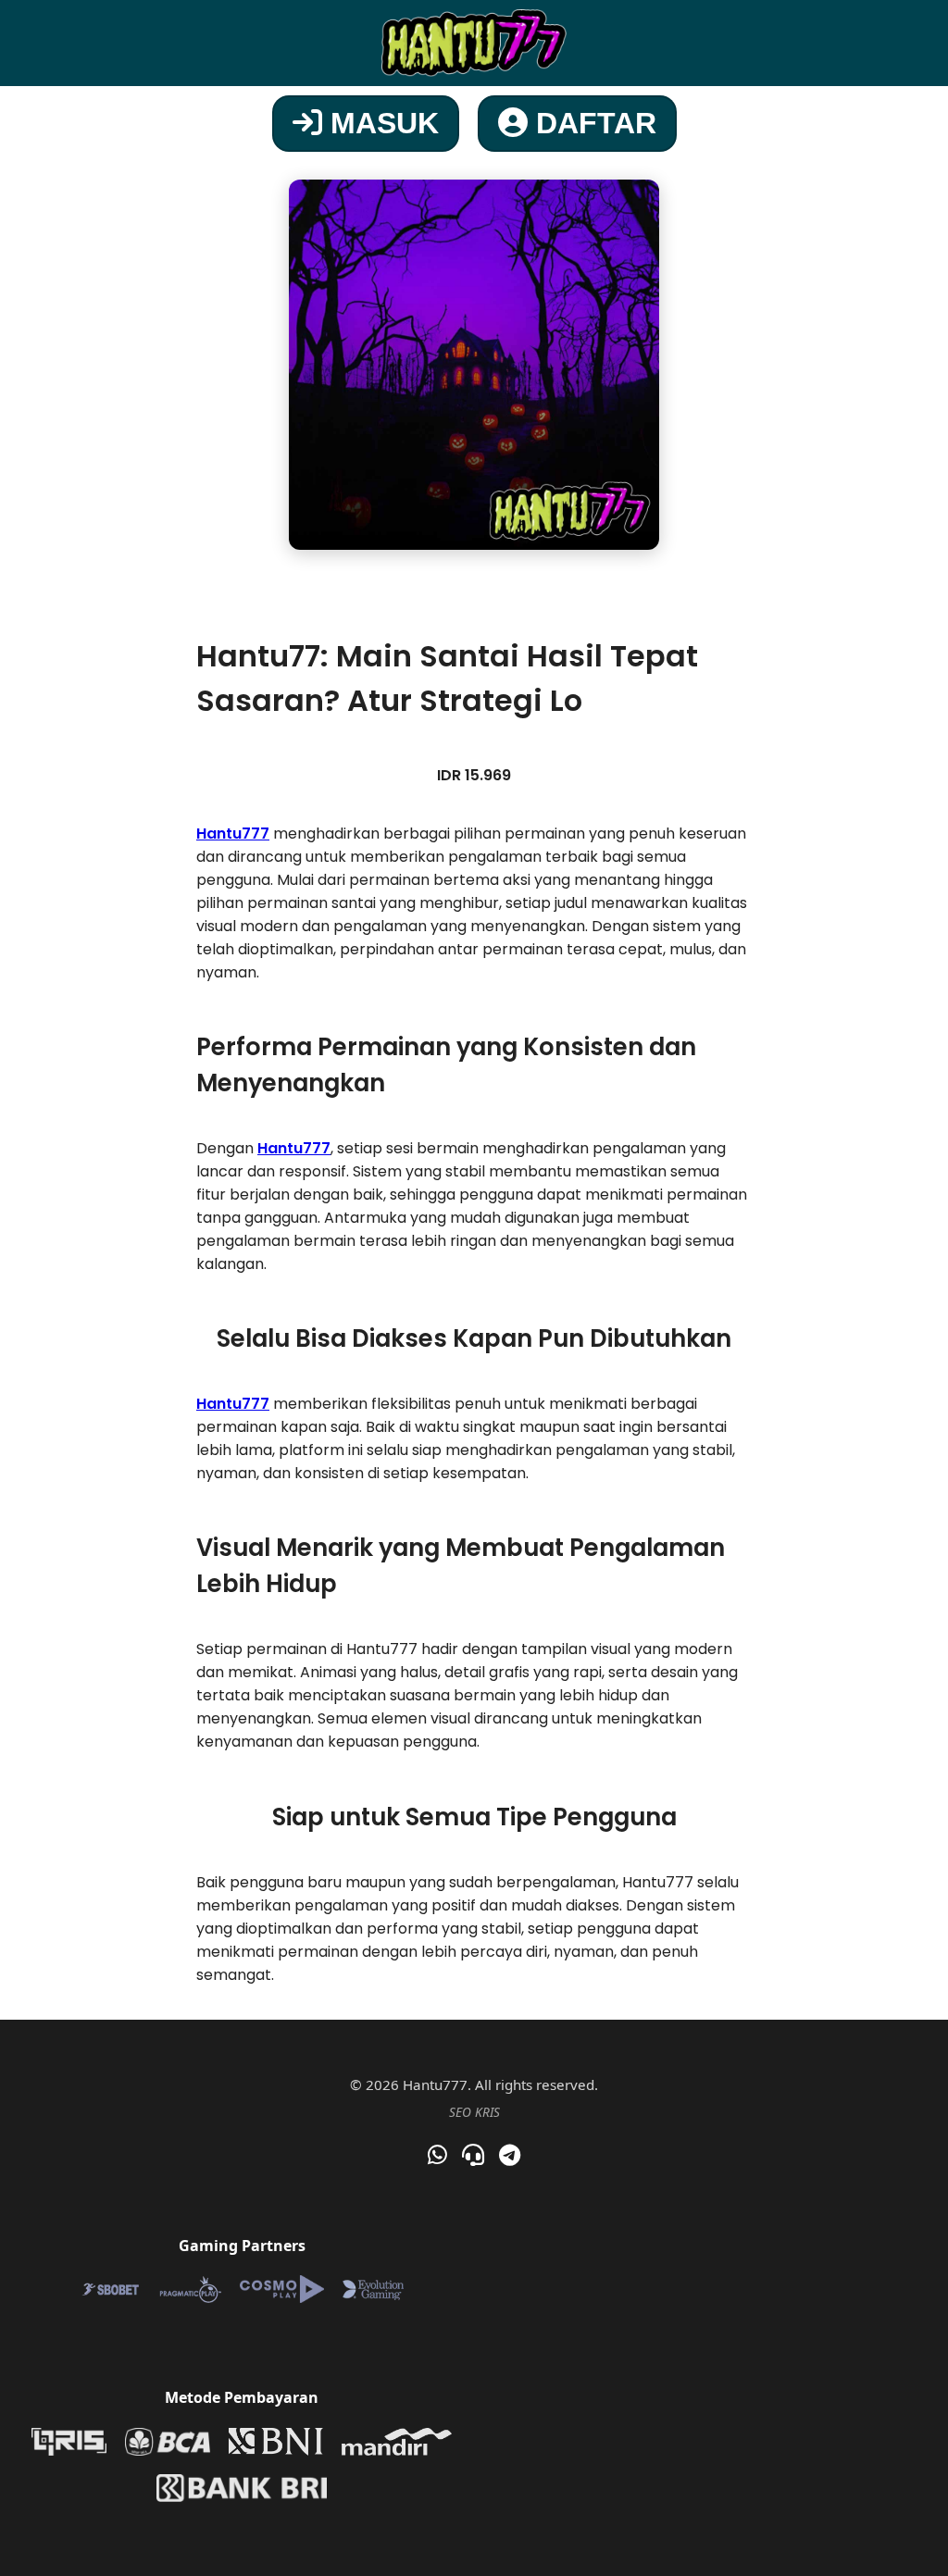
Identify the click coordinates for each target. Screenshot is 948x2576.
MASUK (380, 123)
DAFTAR (592, 123)
